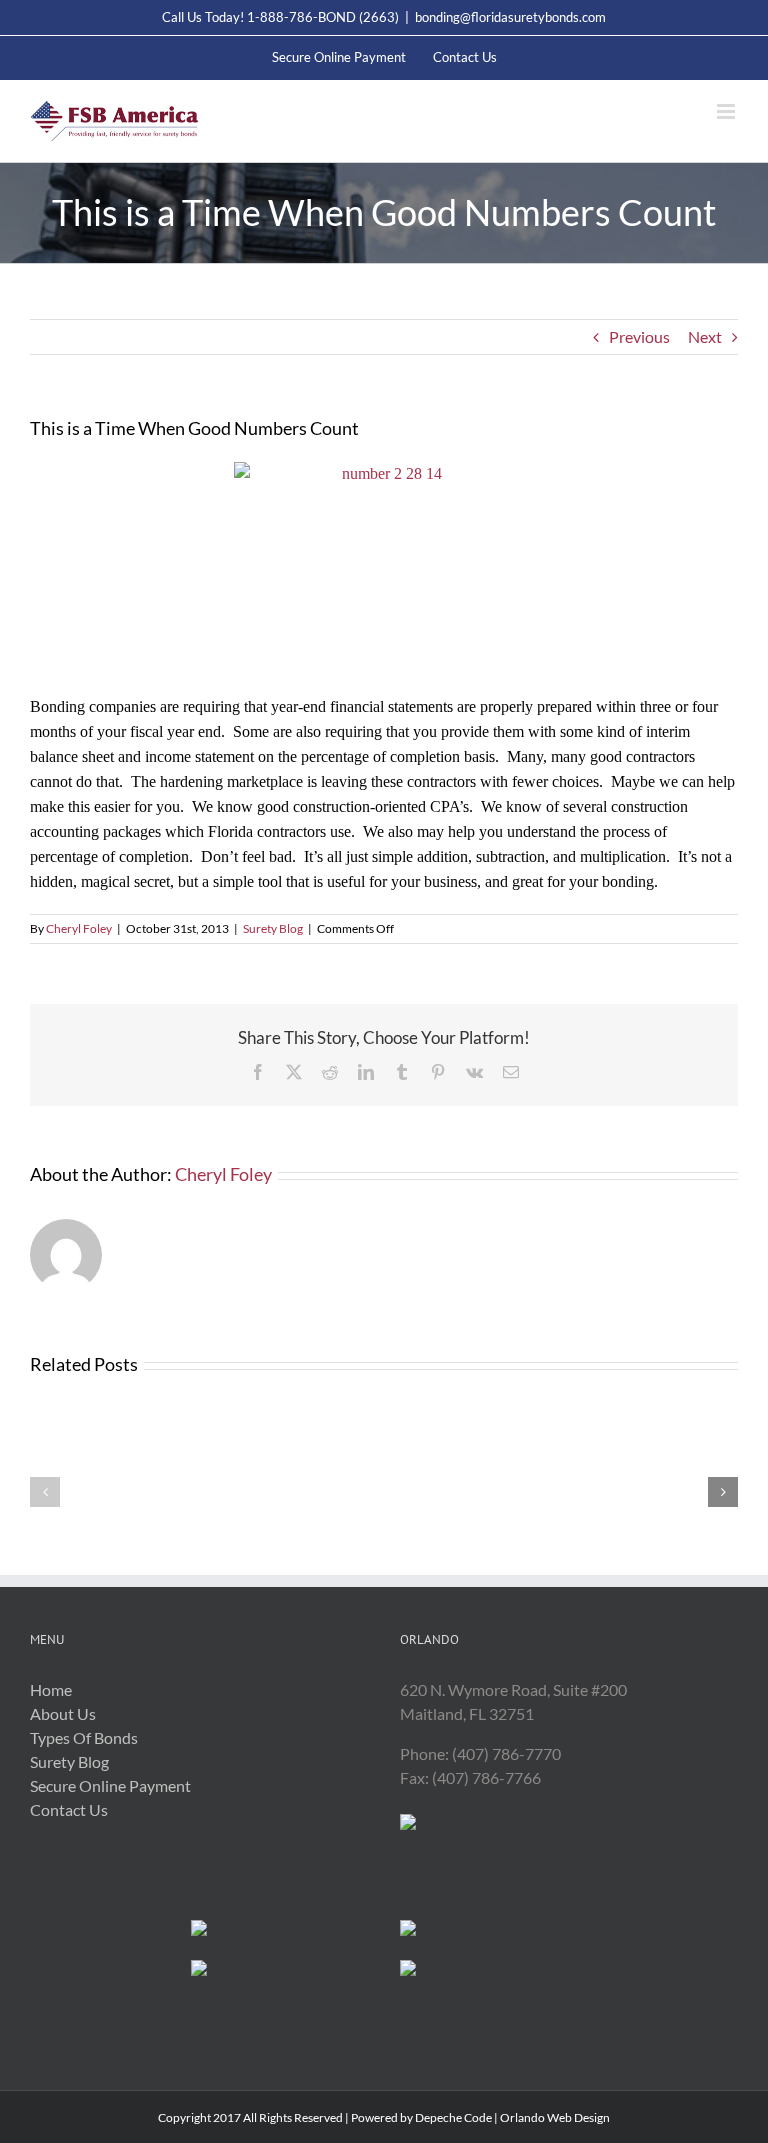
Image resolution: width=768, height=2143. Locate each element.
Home (51, 1689)
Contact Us (69, 1809)
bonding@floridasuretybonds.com (510, 17)
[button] (45, 1492)
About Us (63, 1713)
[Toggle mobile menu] (727, 111)
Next (705, 336)
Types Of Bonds (84, 1737)
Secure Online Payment (110, 1785)
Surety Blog (273, 928)
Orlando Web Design (555, 2117)
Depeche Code (453, 2117)
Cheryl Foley (79, 928)
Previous (639, 336)
